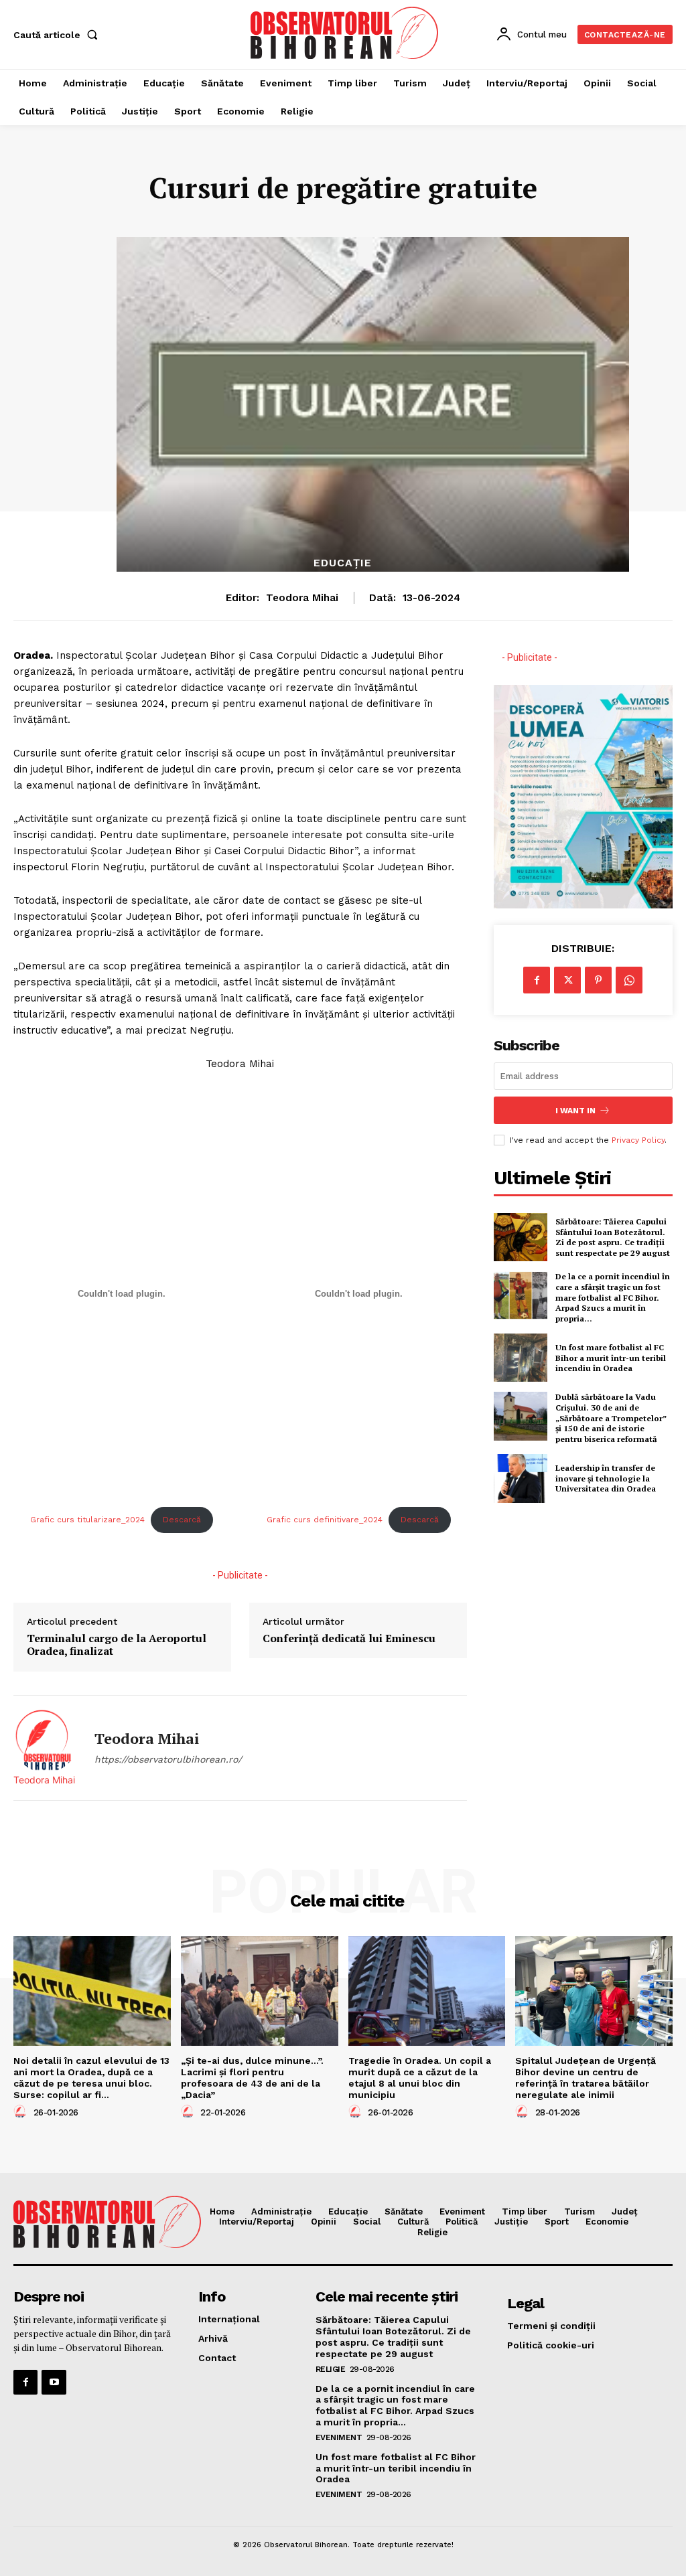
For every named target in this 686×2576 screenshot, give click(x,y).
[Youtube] (54, 2382)
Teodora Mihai (302, 598)
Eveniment (339, 2437)
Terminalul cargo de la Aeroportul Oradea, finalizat (117, 1645)
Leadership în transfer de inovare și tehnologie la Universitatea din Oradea (606, 1478)
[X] (567, 980)
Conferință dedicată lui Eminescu (349, 1638)
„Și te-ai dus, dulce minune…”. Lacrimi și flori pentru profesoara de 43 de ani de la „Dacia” (252, 2077)
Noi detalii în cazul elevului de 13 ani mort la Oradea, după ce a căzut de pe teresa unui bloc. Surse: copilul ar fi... (91, 2077)
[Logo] (345, 33)
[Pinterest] (598, 980)
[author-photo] (22, 2112)
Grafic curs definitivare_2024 (325, 1520)
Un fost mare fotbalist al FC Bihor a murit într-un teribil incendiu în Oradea (611, 1358)
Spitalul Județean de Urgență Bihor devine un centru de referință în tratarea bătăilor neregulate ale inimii (586, 2077)
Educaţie (343, 563)
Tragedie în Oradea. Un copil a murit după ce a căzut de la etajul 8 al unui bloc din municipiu (420, 2077)
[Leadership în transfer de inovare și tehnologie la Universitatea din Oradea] (521, 1478)
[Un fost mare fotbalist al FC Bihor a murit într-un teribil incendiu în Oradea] (521, 1358)
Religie (331, 2369)
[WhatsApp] (629, 980)
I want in (575, 1111)
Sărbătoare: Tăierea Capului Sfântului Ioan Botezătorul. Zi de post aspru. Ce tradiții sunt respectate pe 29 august (613, 1237)
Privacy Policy (638, 1140)
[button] (58, 35)
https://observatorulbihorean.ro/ (168, 1759)
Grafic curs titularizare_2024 (87, 1520)
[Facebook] (537, 980)
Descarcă (182, 1520)
